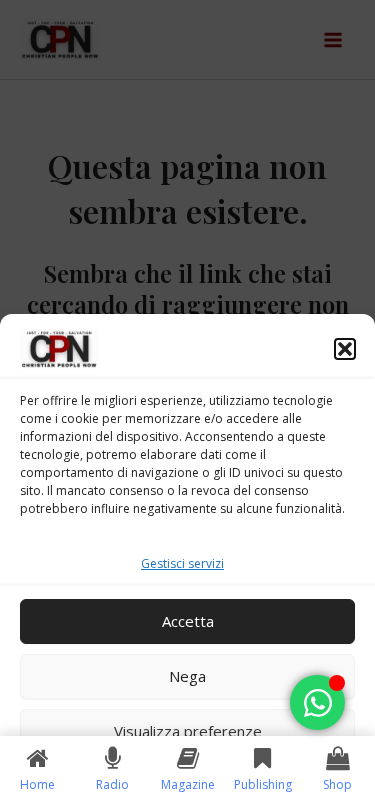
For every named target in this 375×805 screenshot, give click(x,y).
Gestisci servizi (182, 563)
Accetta (188, 621)
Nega (187, 676)
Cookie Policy (178, 778)
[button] (345, 349)
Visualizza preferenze (188, 731)
